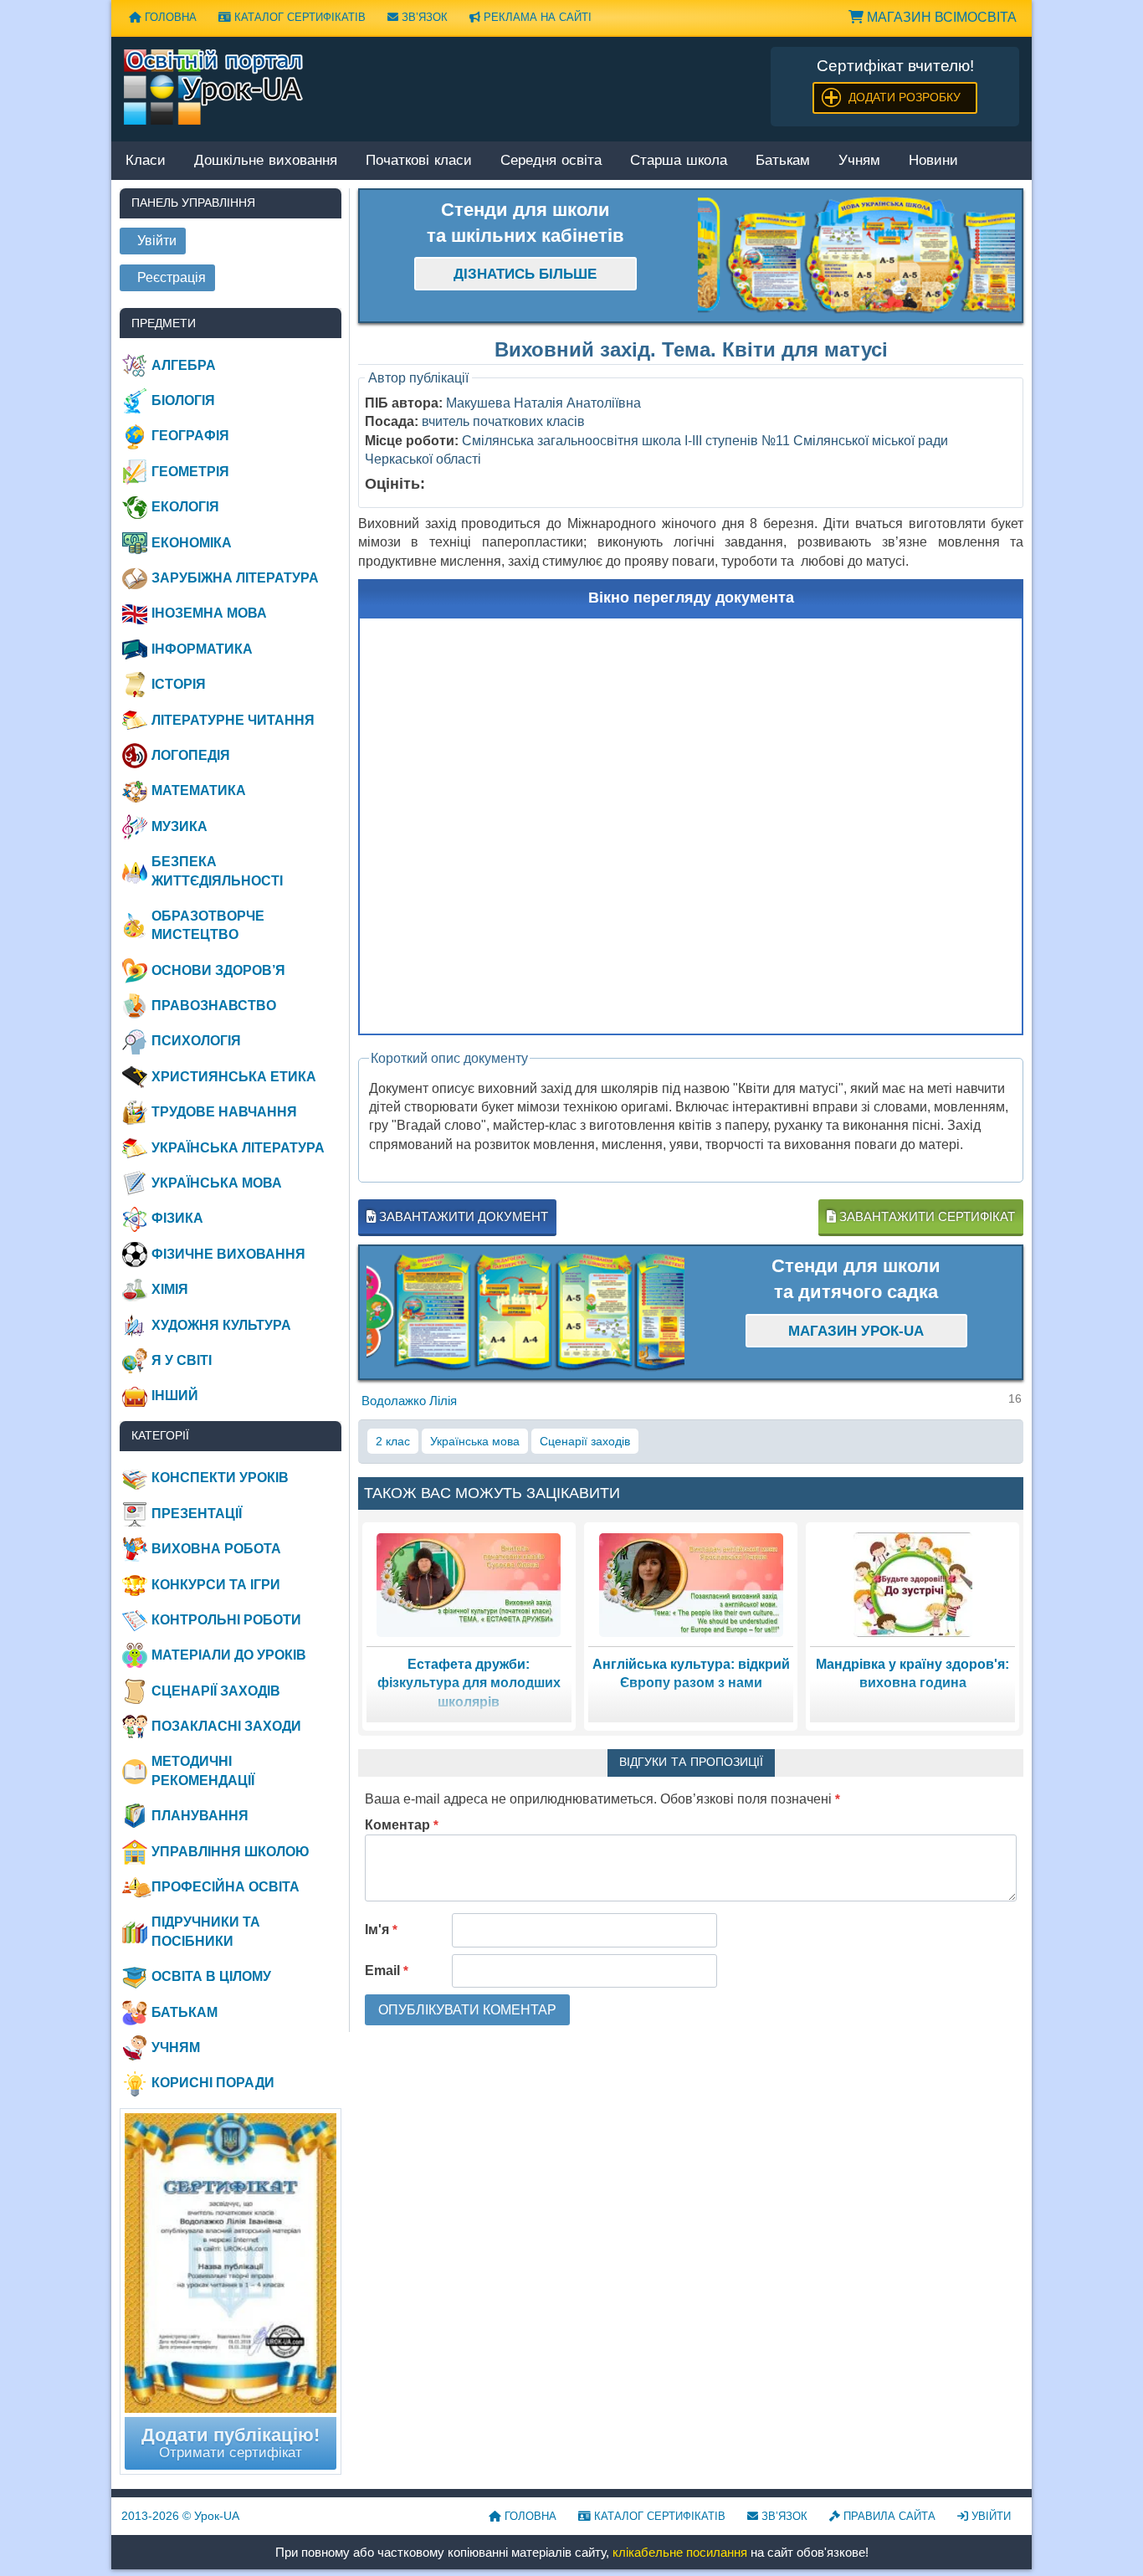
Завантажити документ (462, 1216)
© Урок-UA (180, 2516)
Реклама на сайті (536, 17)
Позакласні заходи (226, 1726)
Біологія (183, 400)
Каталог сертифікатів (298, 17)
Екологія (185, 507)
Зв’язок (423, 17)
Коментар (402, 1825)
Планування (200, 1816)
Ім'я (381, 1929)
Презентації (197, 1514)
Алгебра (184, 365)
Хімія (170, 1289)
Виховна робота (216, 1549)
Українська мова (475, 1441)
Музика (179, 826)
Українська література (238, 1148)
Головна (169, 17)
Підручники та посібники (206, 1931)
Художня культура (221, 1325)
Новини (933, 161)
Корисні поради (213, 2083)
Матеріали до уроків (229, 1655)
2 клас (393, 1441)
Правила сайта (888, 2516)
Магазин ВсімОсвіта (940, 17)
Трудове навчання (224, 1112)
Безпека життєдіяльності (217, 871)
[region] (857, 256)
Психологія (196, 1041)
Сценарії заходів (585, 1441)
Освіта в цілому (211, 1976)
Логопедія (191, 755)
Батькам (783, 161)
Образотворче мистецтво (208, 925)
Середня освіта (551, 161)
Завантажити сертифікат (925, 1216)
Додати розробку (905, 97)
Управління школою (231, 1852)
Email (387, 1970)
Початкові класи (419, 161)
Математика (199, 790)
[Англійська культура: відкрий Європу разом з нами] (691, 1584)
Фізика (177, 1218)
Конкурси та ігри (216, 1585)
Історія (179, 684)
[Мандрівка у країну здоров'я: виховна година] (913, 1584)
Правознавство (214, 1006)
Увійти (989, 2516)
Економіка (192, 543)
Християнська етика (234, 1077)
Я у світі (182, 1360)
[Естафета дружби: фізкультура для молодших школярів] (469, 1584)
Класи (146, 161)
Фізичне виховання (228, 1254)
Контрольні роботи (226, 1620)
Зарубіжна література (235, 578)
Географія (190, 436)
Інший (175, 1396)
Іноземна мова (209, 613)
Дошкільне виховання (266, 161)
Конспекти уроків (220, 1478)
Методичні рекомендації (203, 1770)
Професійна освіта (226, 1887)
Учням (859, 161)
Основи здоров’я (218, 970)
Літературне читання (233, 720)
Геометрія (190, 472)
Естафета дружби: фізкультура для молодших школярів (469, 1683)
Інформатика (202, 649)
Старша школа (679, 161)
